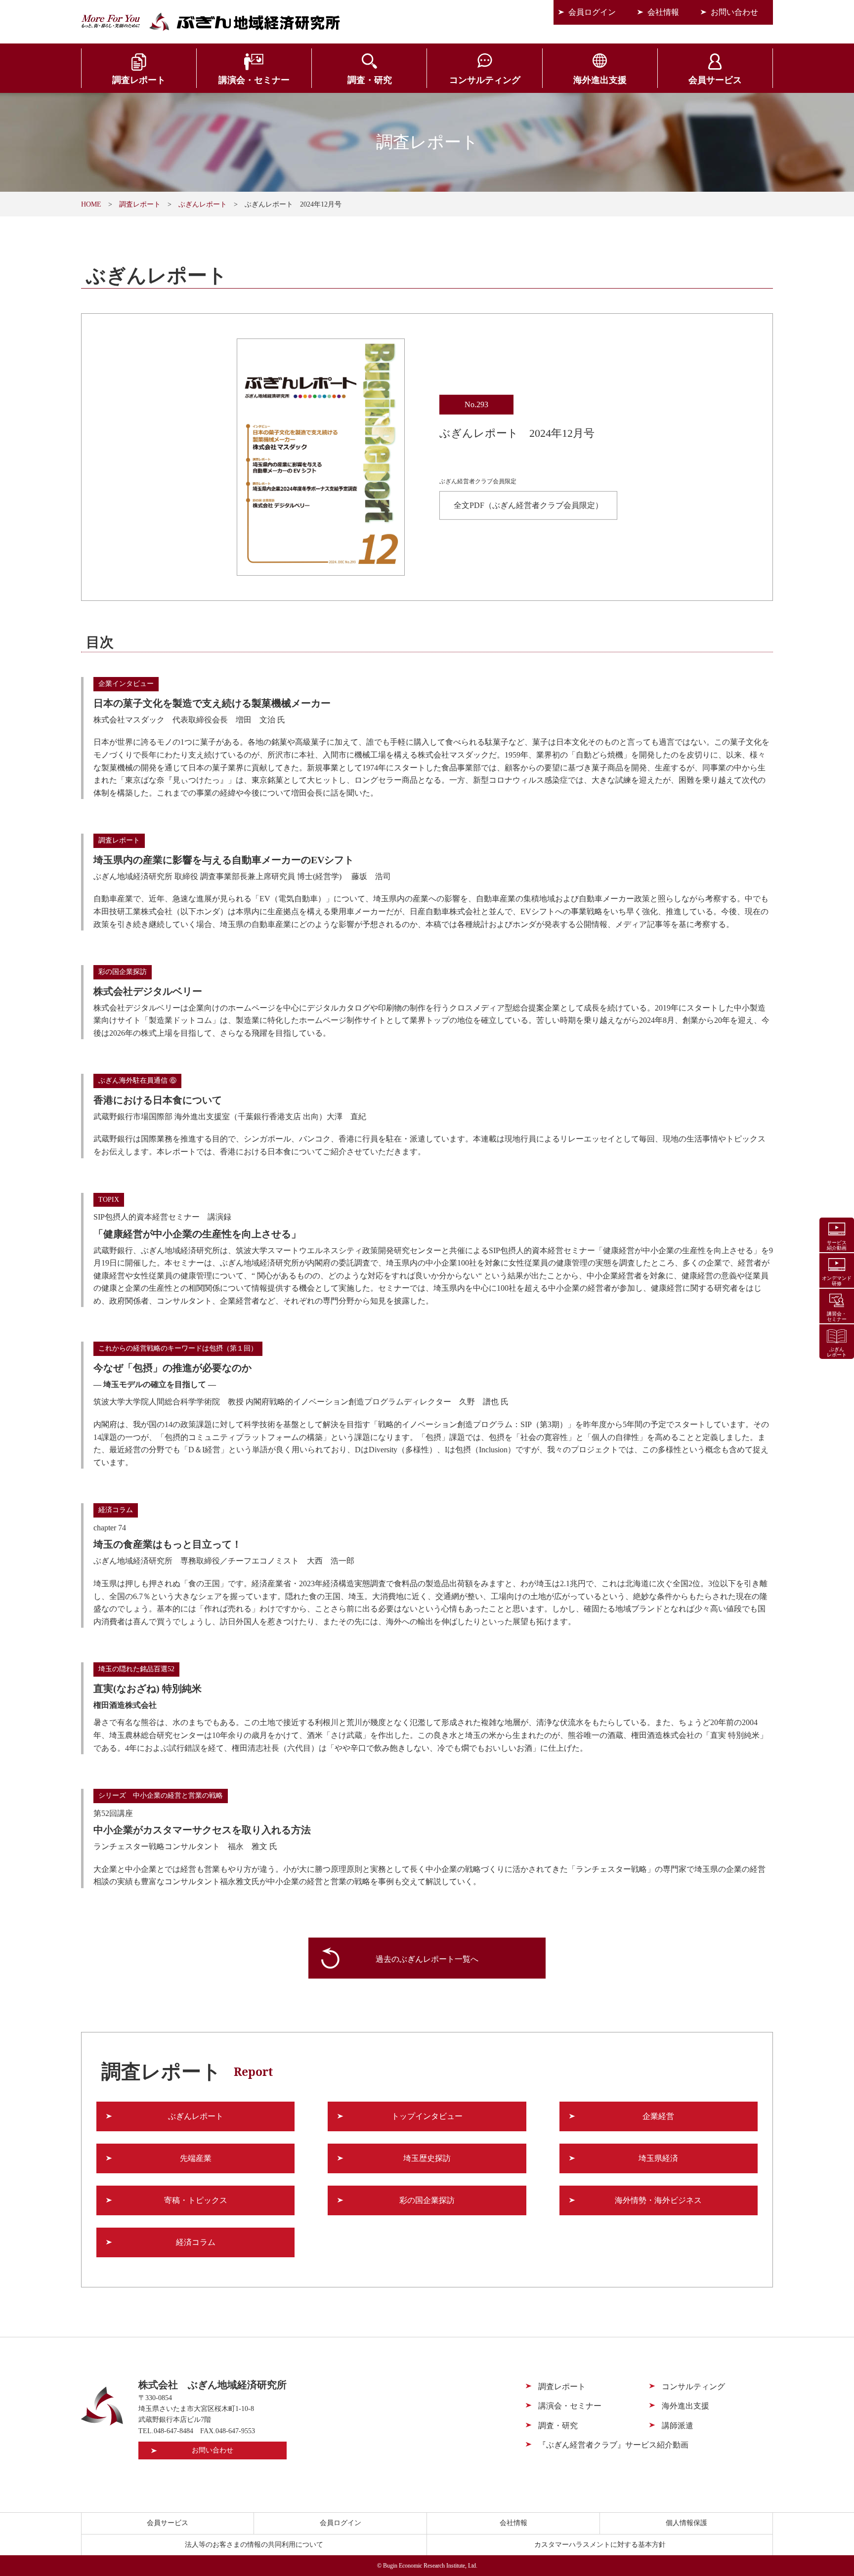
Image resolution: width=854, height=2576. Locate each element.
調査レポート (139, 80)
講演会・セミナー (254, 80)
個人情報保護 (686, 2523)
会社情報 (663, 12)
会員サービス (715, 80)
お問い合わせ (734, 12)
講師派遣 (678, 2426)
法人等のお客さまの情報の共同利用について (254, 2545)
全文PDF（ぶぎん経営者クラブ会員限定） (528, 505)
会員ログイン (592, 12)
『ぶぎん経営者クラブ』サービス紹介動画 (613, 2445)
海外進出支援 (600, 80)
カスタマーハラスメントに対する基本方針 (600, 2545)
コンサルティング (485, 80)
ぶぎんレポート (203, 204)
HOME (91, 204)
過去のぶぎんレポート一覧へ (427, 1959)
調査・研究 (370, 80)
